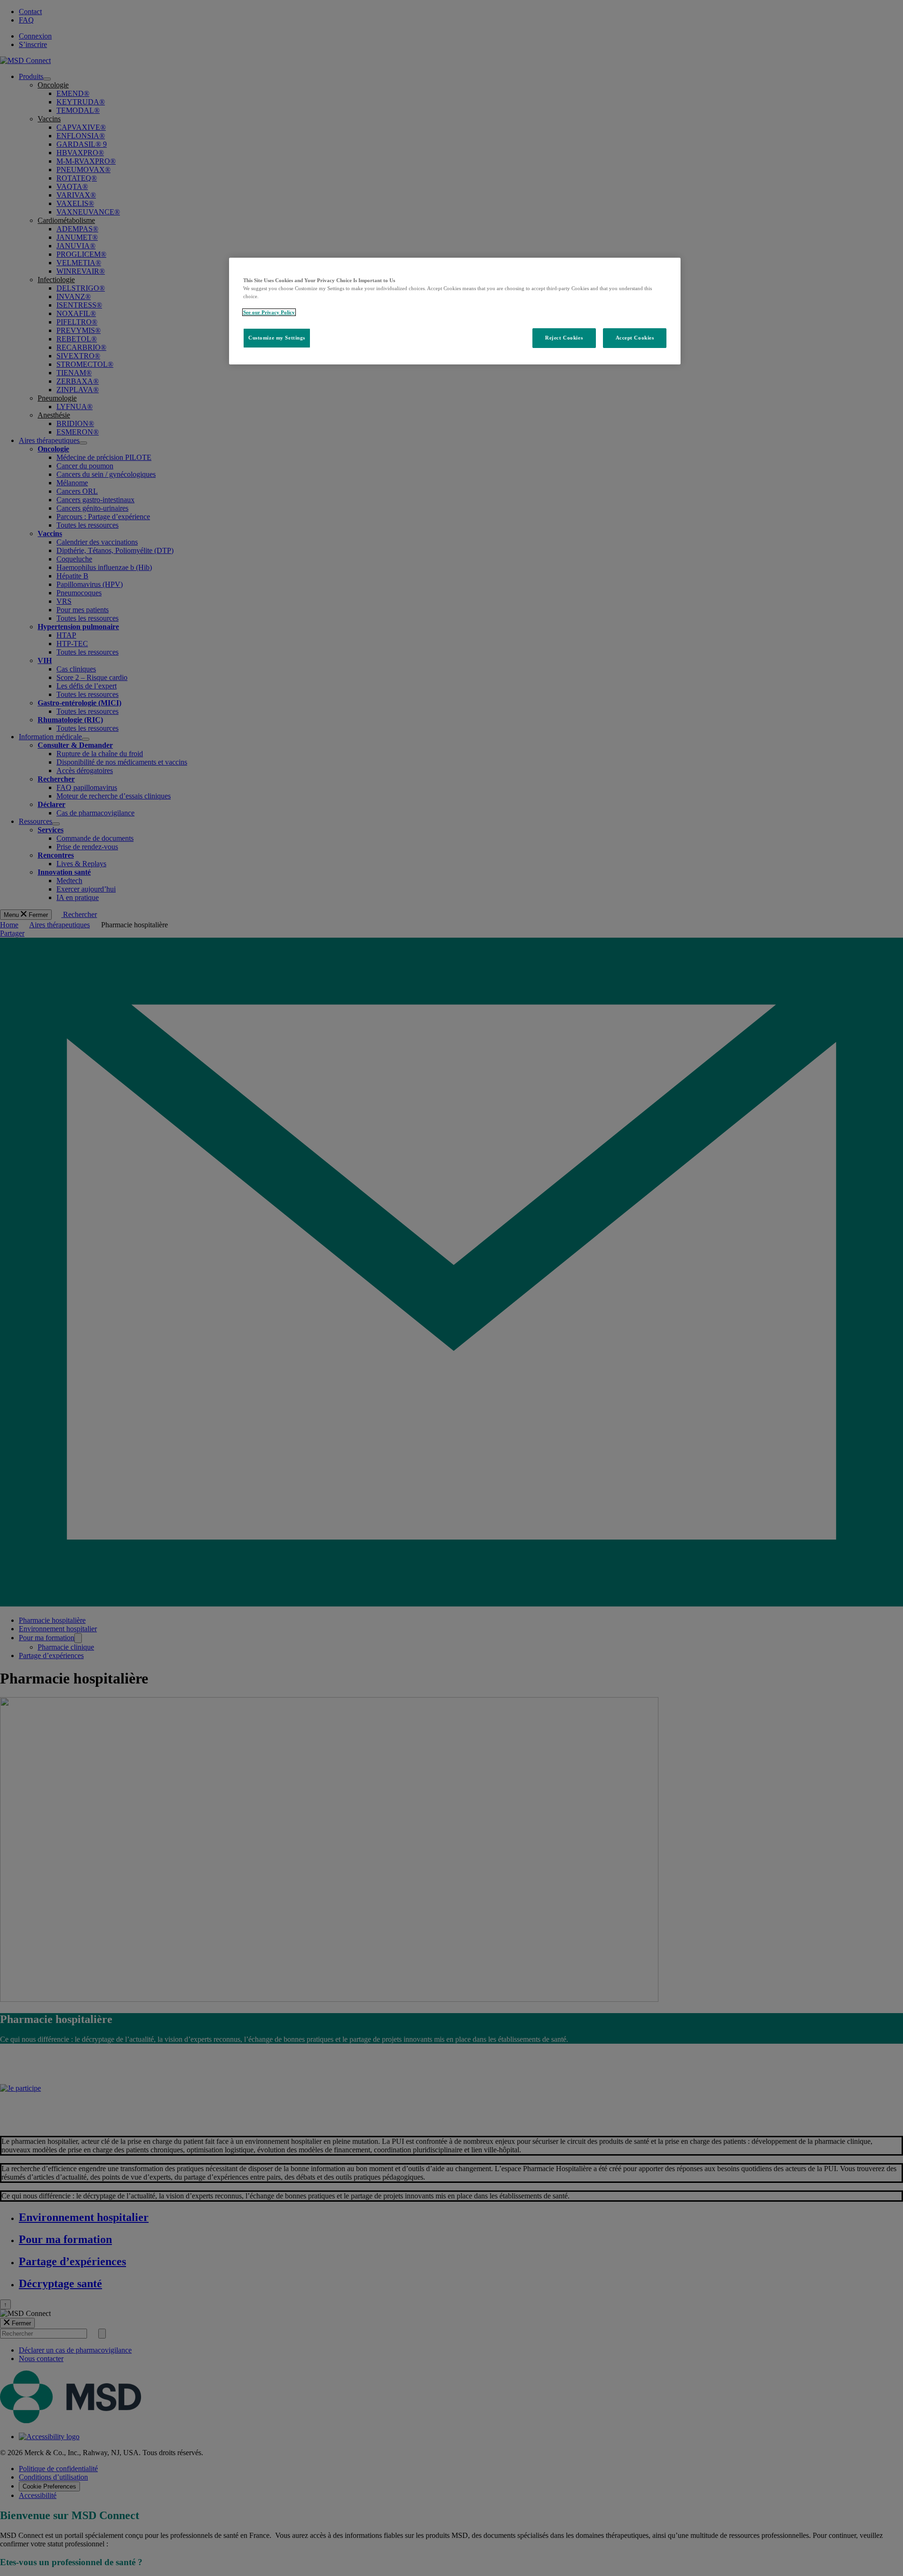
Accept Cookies (635, 338)
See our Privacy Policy (269, 312)
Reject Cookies (564, 338)
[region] (455, 311)
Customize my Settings (277, 338)
